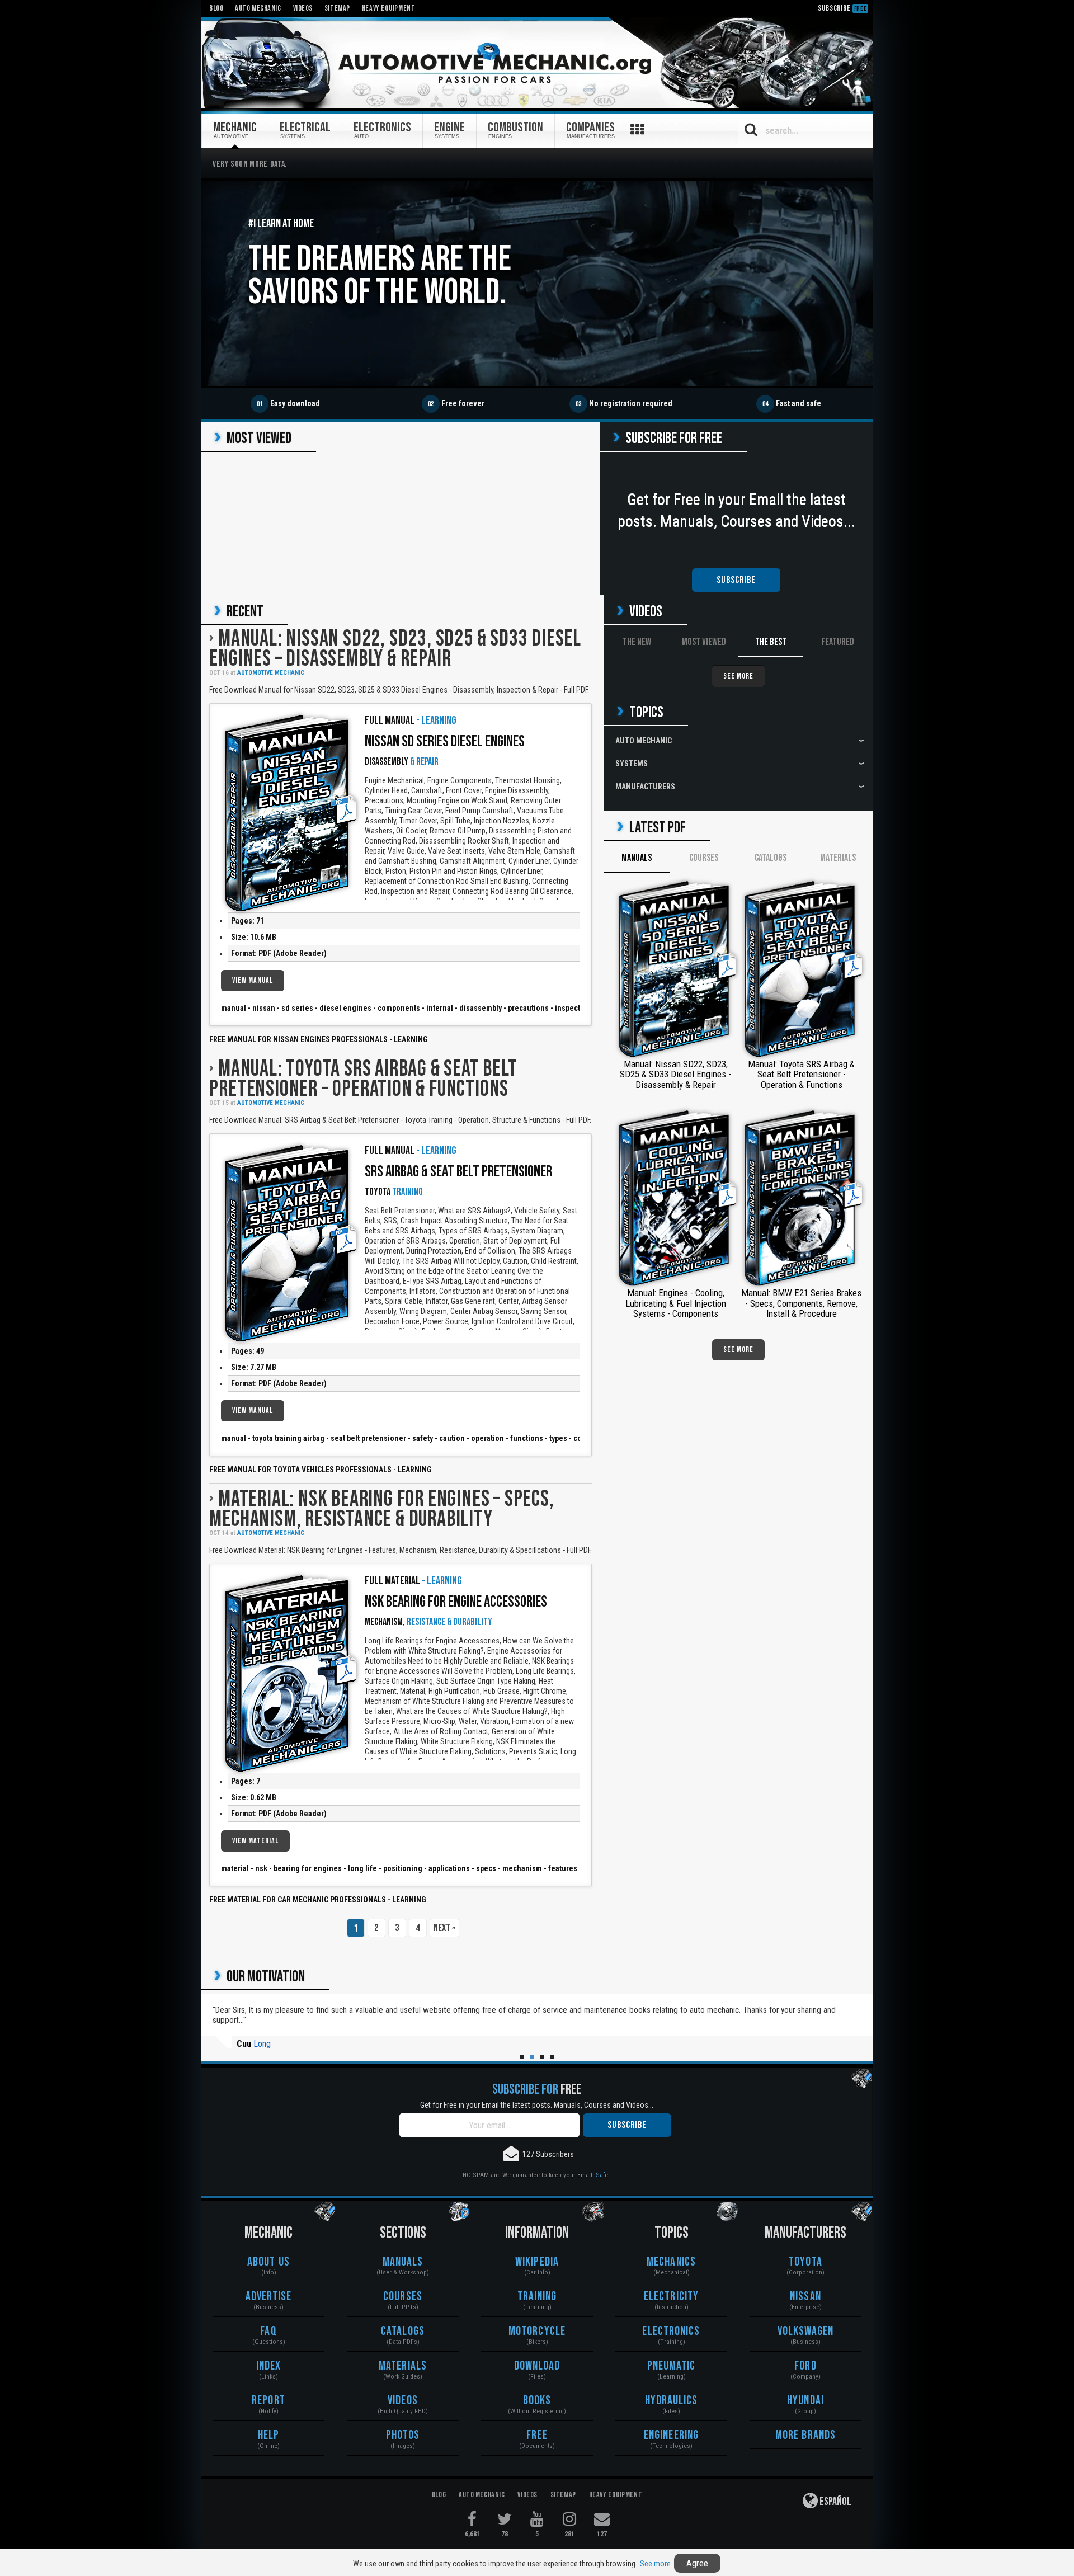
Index (269, 2366)
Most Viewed (704, 642)
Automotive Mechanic (271, 673)
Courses (704, 858)
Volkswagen (806, 2331)
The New (637, 642)
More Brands (805, 2435)
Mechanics (671, 2262)
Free (537, 2435)
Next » (444, 1928)
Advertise (269, 2297)
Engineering (671, 2435)
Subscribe (842, 8)
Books (537, 2401)
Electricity (671, 2297)
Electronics (671, 2331)
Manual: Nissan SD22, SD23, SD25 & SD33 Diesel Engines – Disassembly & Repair (395, 649)
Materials (838, 858)
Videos (403, 2401)
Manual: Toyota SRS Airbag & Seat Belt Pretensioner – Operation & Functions (363, 1079)
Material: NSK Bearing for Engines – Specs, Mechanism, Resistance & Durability (381, 1509)
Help (268, 2435)
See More (738, 676)
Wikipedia (537, 2262)
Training (537, 2297)
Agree (697, 2563)
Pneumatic (672, 2366)
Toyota (805, 2262)
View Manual (253, 980)
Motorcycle (537, 2331)
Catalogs (771, 858)
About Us (268, 2262)
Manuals (637, 858)
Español (835, 2502)
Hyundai (805, 2401)
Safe (602, 2175)
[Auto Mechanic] (537, 63)
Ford (805, 2366)
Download (537, 2366)
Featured (838, 642)
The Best (771, 642)
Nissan (805, 2297)
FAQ (268, 2331)
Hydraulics (672, 2401)
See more (655, 2564)
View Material (255, 1841)
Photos (403, 2435)
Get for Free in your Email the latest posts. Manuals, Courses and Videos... (537, 2105)
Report (268, 2401)
